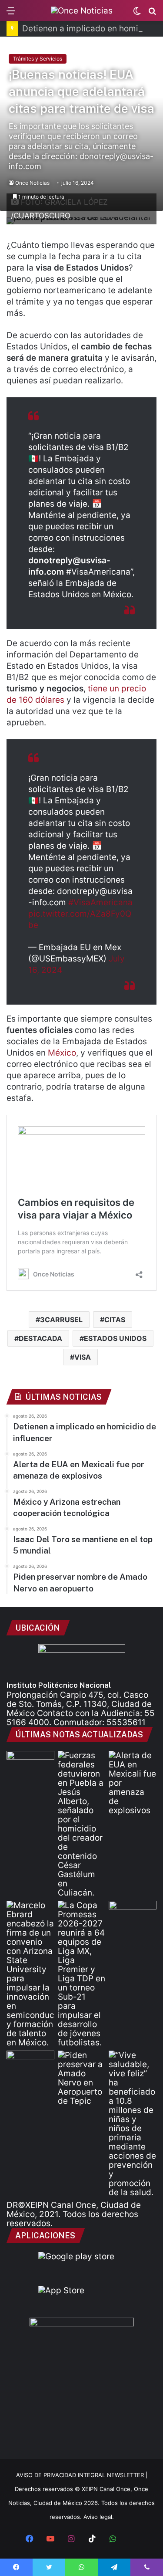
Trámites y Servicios (38, 59)
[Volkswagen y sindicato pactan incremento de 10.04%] (30, 1764)
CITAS (115, 1320)
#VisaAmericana (100, 902)
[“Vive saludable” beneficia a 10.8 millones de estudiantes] (133, 2124)
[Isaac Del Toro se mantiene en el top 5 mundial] (30, 2064)
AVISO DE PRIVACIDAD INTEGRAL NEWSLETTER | (82, 2475)
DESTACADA (40, 1338)
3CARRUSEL (61, 1320)
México (62, 1053)
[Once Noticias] (82, 10)
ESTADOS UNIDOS (115, 1338)
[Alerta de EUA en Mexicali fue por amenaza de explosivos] (133, 1783)
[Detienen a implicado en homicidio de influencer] (82, 1824)
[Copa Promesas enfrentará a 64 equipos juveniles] (82, 1974)
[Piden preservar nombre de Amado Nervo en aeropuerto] (82, 2078)
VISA (83, 1357)
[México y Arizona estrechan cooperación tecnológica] (30, 1974)
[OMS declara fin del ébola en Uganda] (133, 1914)
